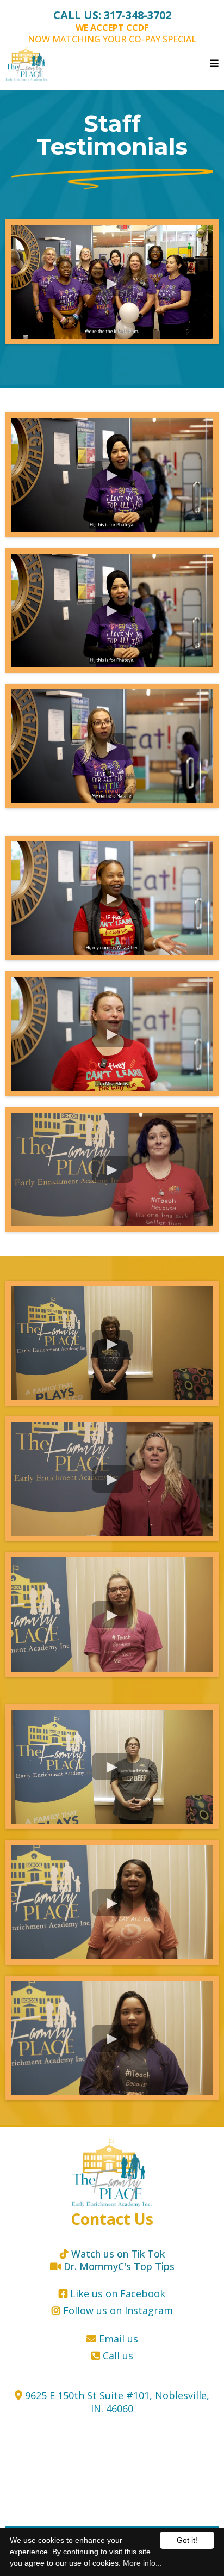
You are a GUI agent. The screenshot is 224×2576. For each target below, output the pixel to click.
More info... (142, 2563)
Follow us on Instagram (118, 2310)
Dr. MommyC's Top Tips (119, 2266)
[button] (214, 64)
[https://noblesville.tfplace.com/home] (112, 2173)
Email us (119, 2339)
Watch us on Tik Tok (118, 2254)
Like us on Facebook (118, 2293)
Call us (118, 2356)
